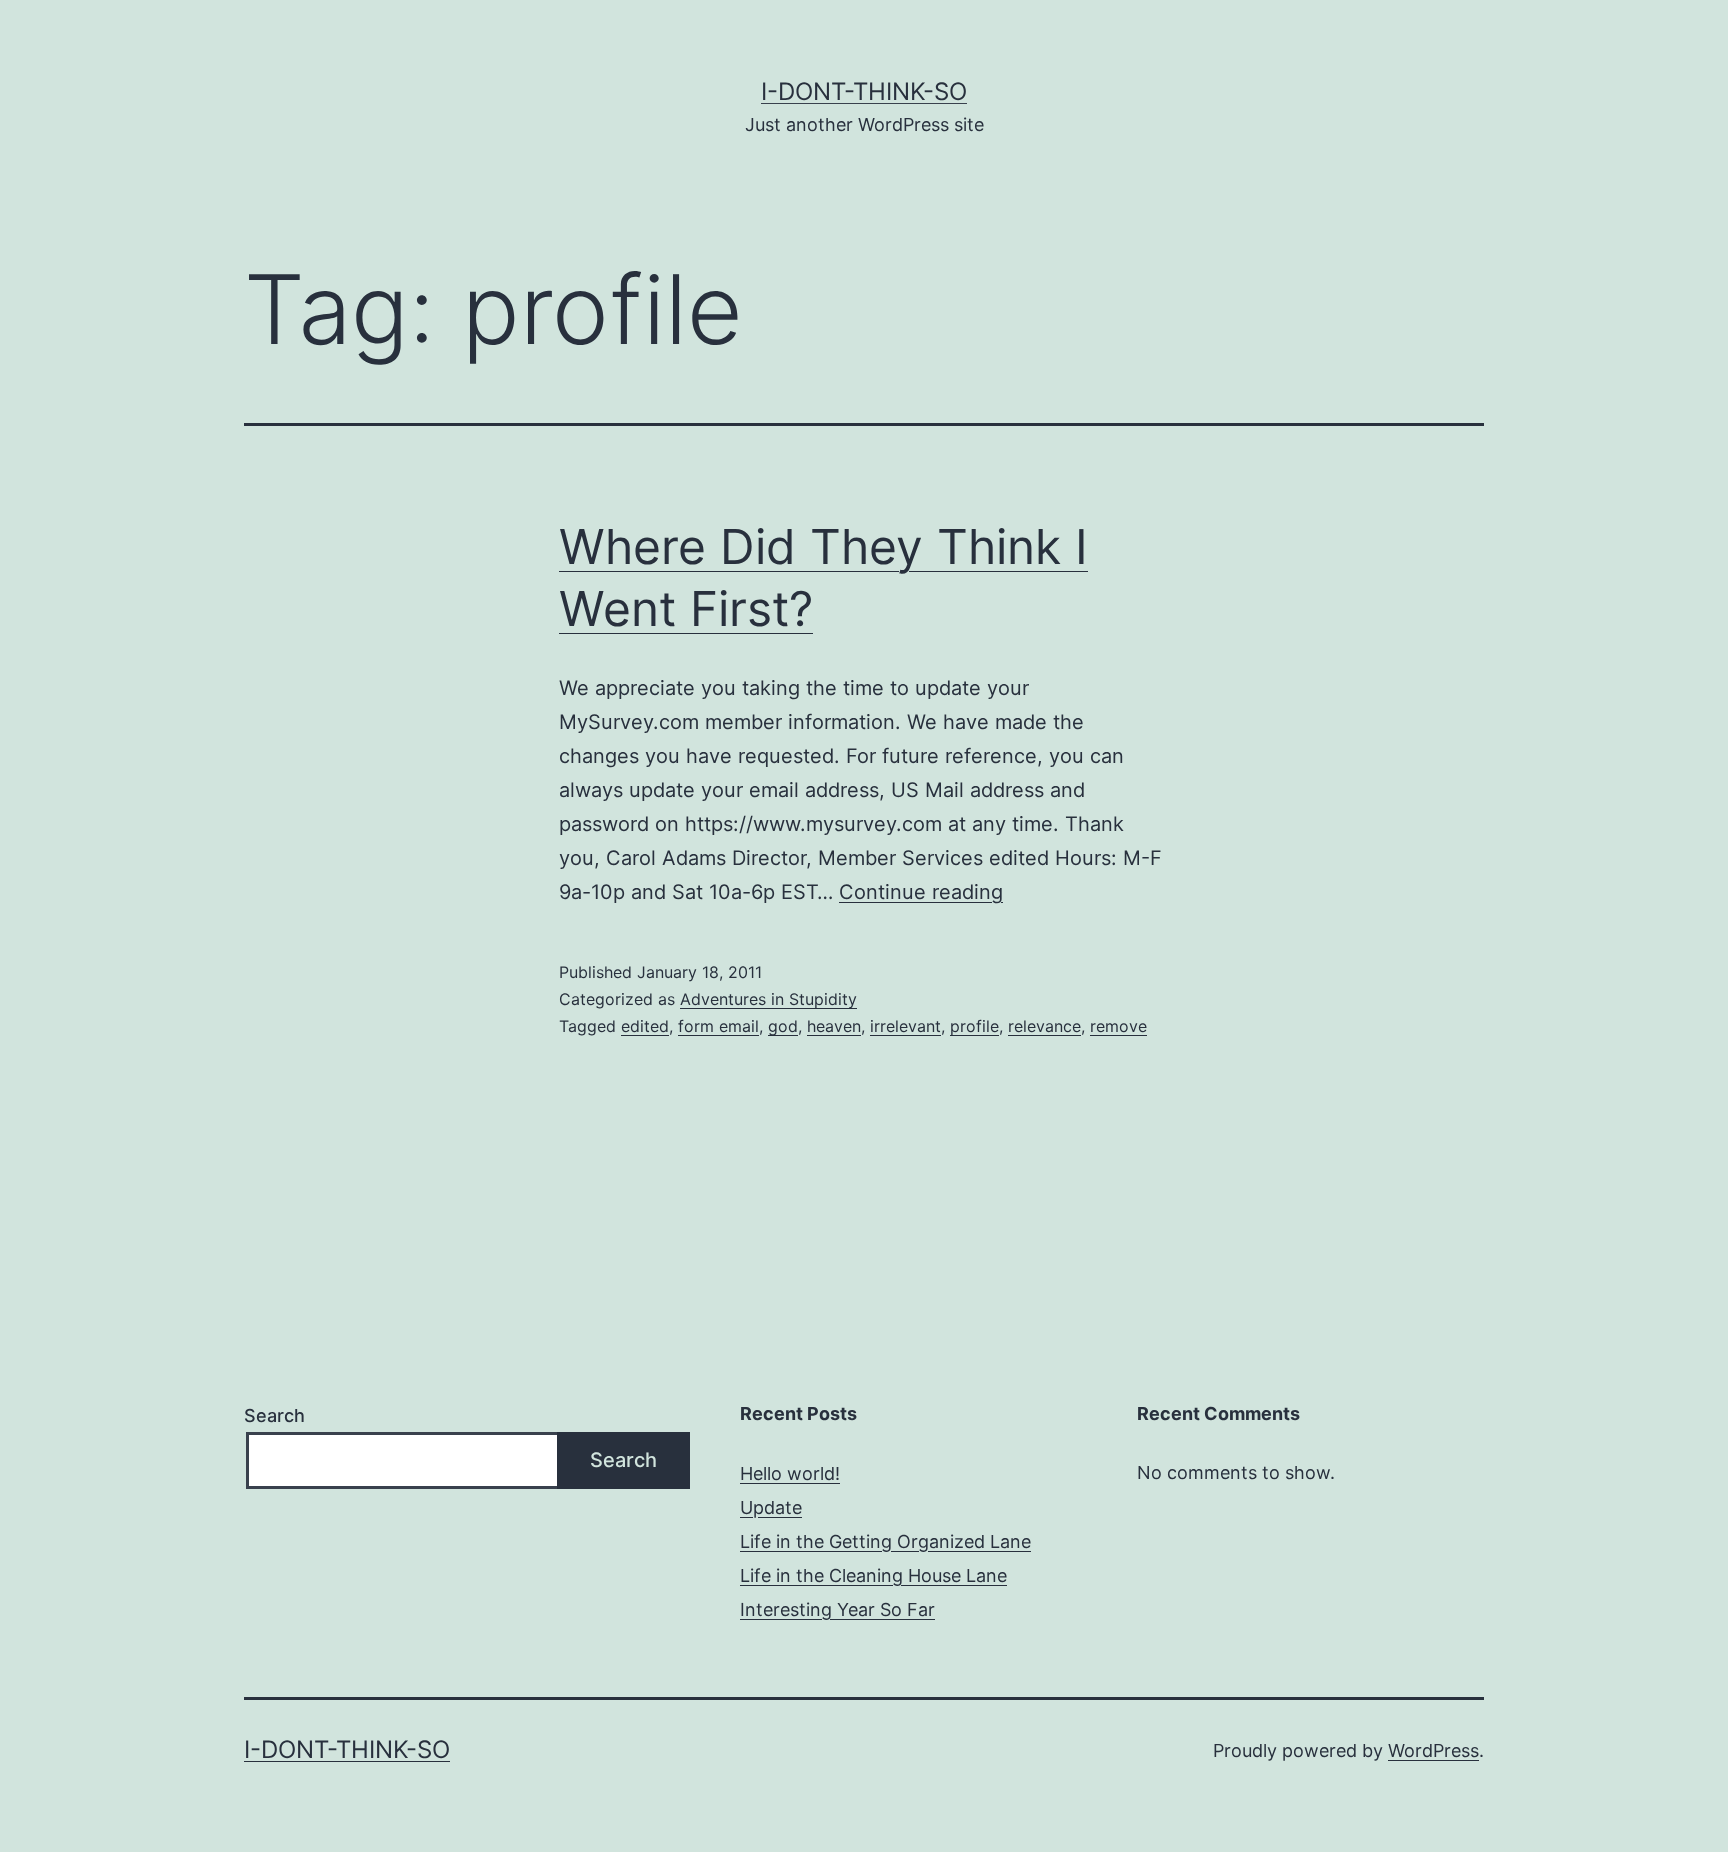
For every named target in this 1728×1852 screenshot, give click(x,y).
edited (645, 1026)
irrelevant (905, 1026)
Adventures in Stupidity (768, 999)
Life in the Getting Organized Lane (885, 1541)
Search (274, 1415)
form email (718, 1026)
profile (974, 1026)
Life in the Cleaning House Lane (873, 1575)
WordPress (1433, 1750)
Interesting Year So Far (837, 1609)
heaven (834, 1026)
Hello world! (790, 1473)
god (783, 1026)
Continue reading (921, 892)
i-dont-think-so (864, 91)
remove (1118, 1026)
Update (771, 1507)
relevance (1044, 1026)
